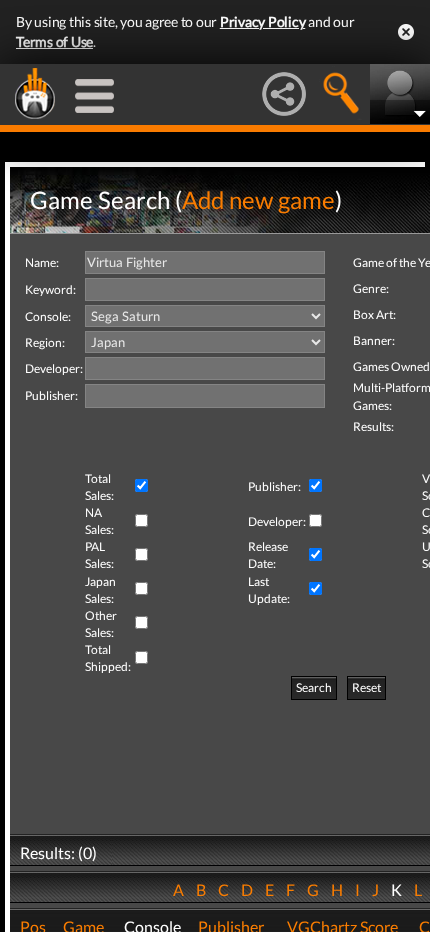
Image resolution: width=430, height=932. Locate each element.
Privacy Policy (263, 21)
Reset (366, 687)
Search (314, 687)
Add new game (258, 199)
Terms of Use (54, 41)
